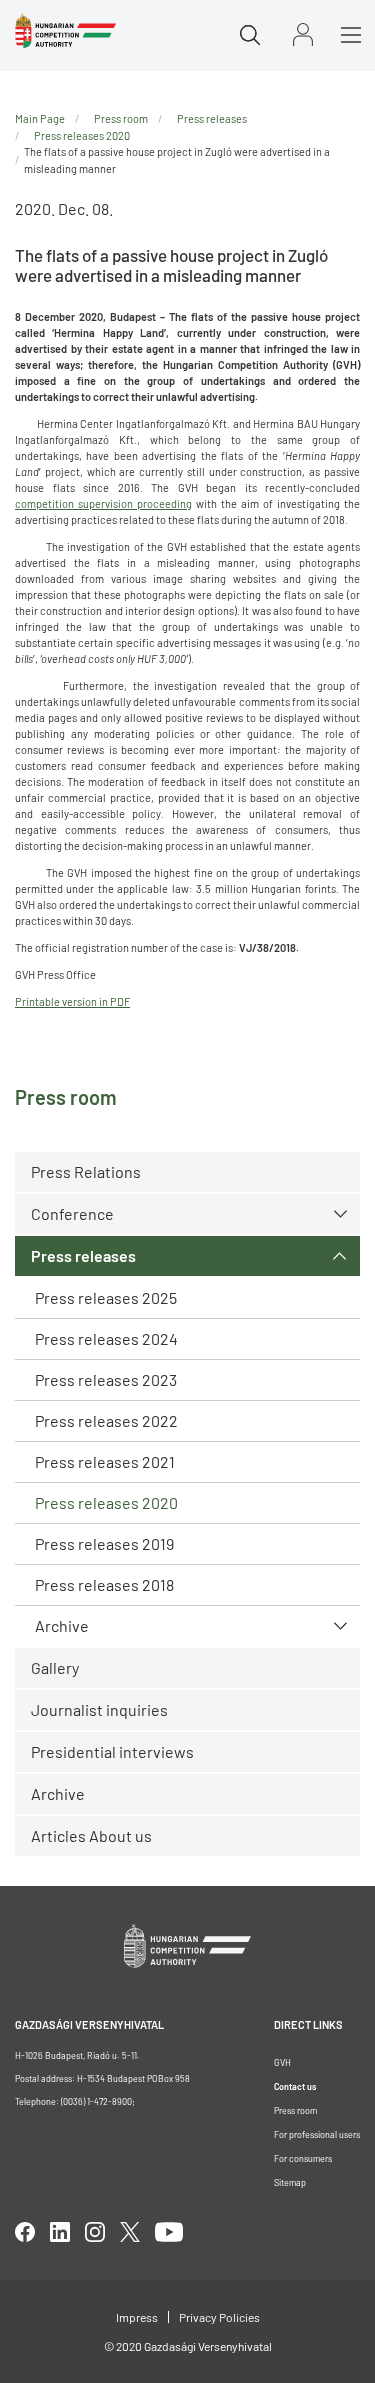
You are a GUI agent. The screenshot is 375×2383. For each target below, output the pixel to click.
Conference (72, 1213)
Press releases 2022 (106, 1420)
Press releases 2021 (105, 1461)
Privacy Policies (219, 2317)
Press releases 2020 (106, 1502)
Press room (121, 118)
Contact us (295, 2086)
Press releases (83, 1255)
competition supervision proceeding (103, 503)
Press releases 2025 (106, 1297)
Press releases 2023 (106, 1379)
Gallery (55, 1667)
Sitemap (290, 2182)
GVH (282, 2062)
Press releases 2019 (104, 1543)
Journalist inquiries (99, 1709)
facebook (25, 2232)
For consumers (303, 2158)
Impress (137, 2317)
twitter (130, 2232)
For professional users (317, 2134)
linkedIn (60, 2232)
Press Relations (86, 1171)
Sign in (303, 34)
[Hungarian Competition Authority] (65, 31)
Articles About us (91, 1835)
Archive (62, 1625)
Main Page (40, 118)
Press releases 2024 (106, 1338)
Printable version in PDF (72, 1001)
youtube (169, 2232)
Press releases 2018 (104, 1584)
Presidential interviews (112, 1751)
